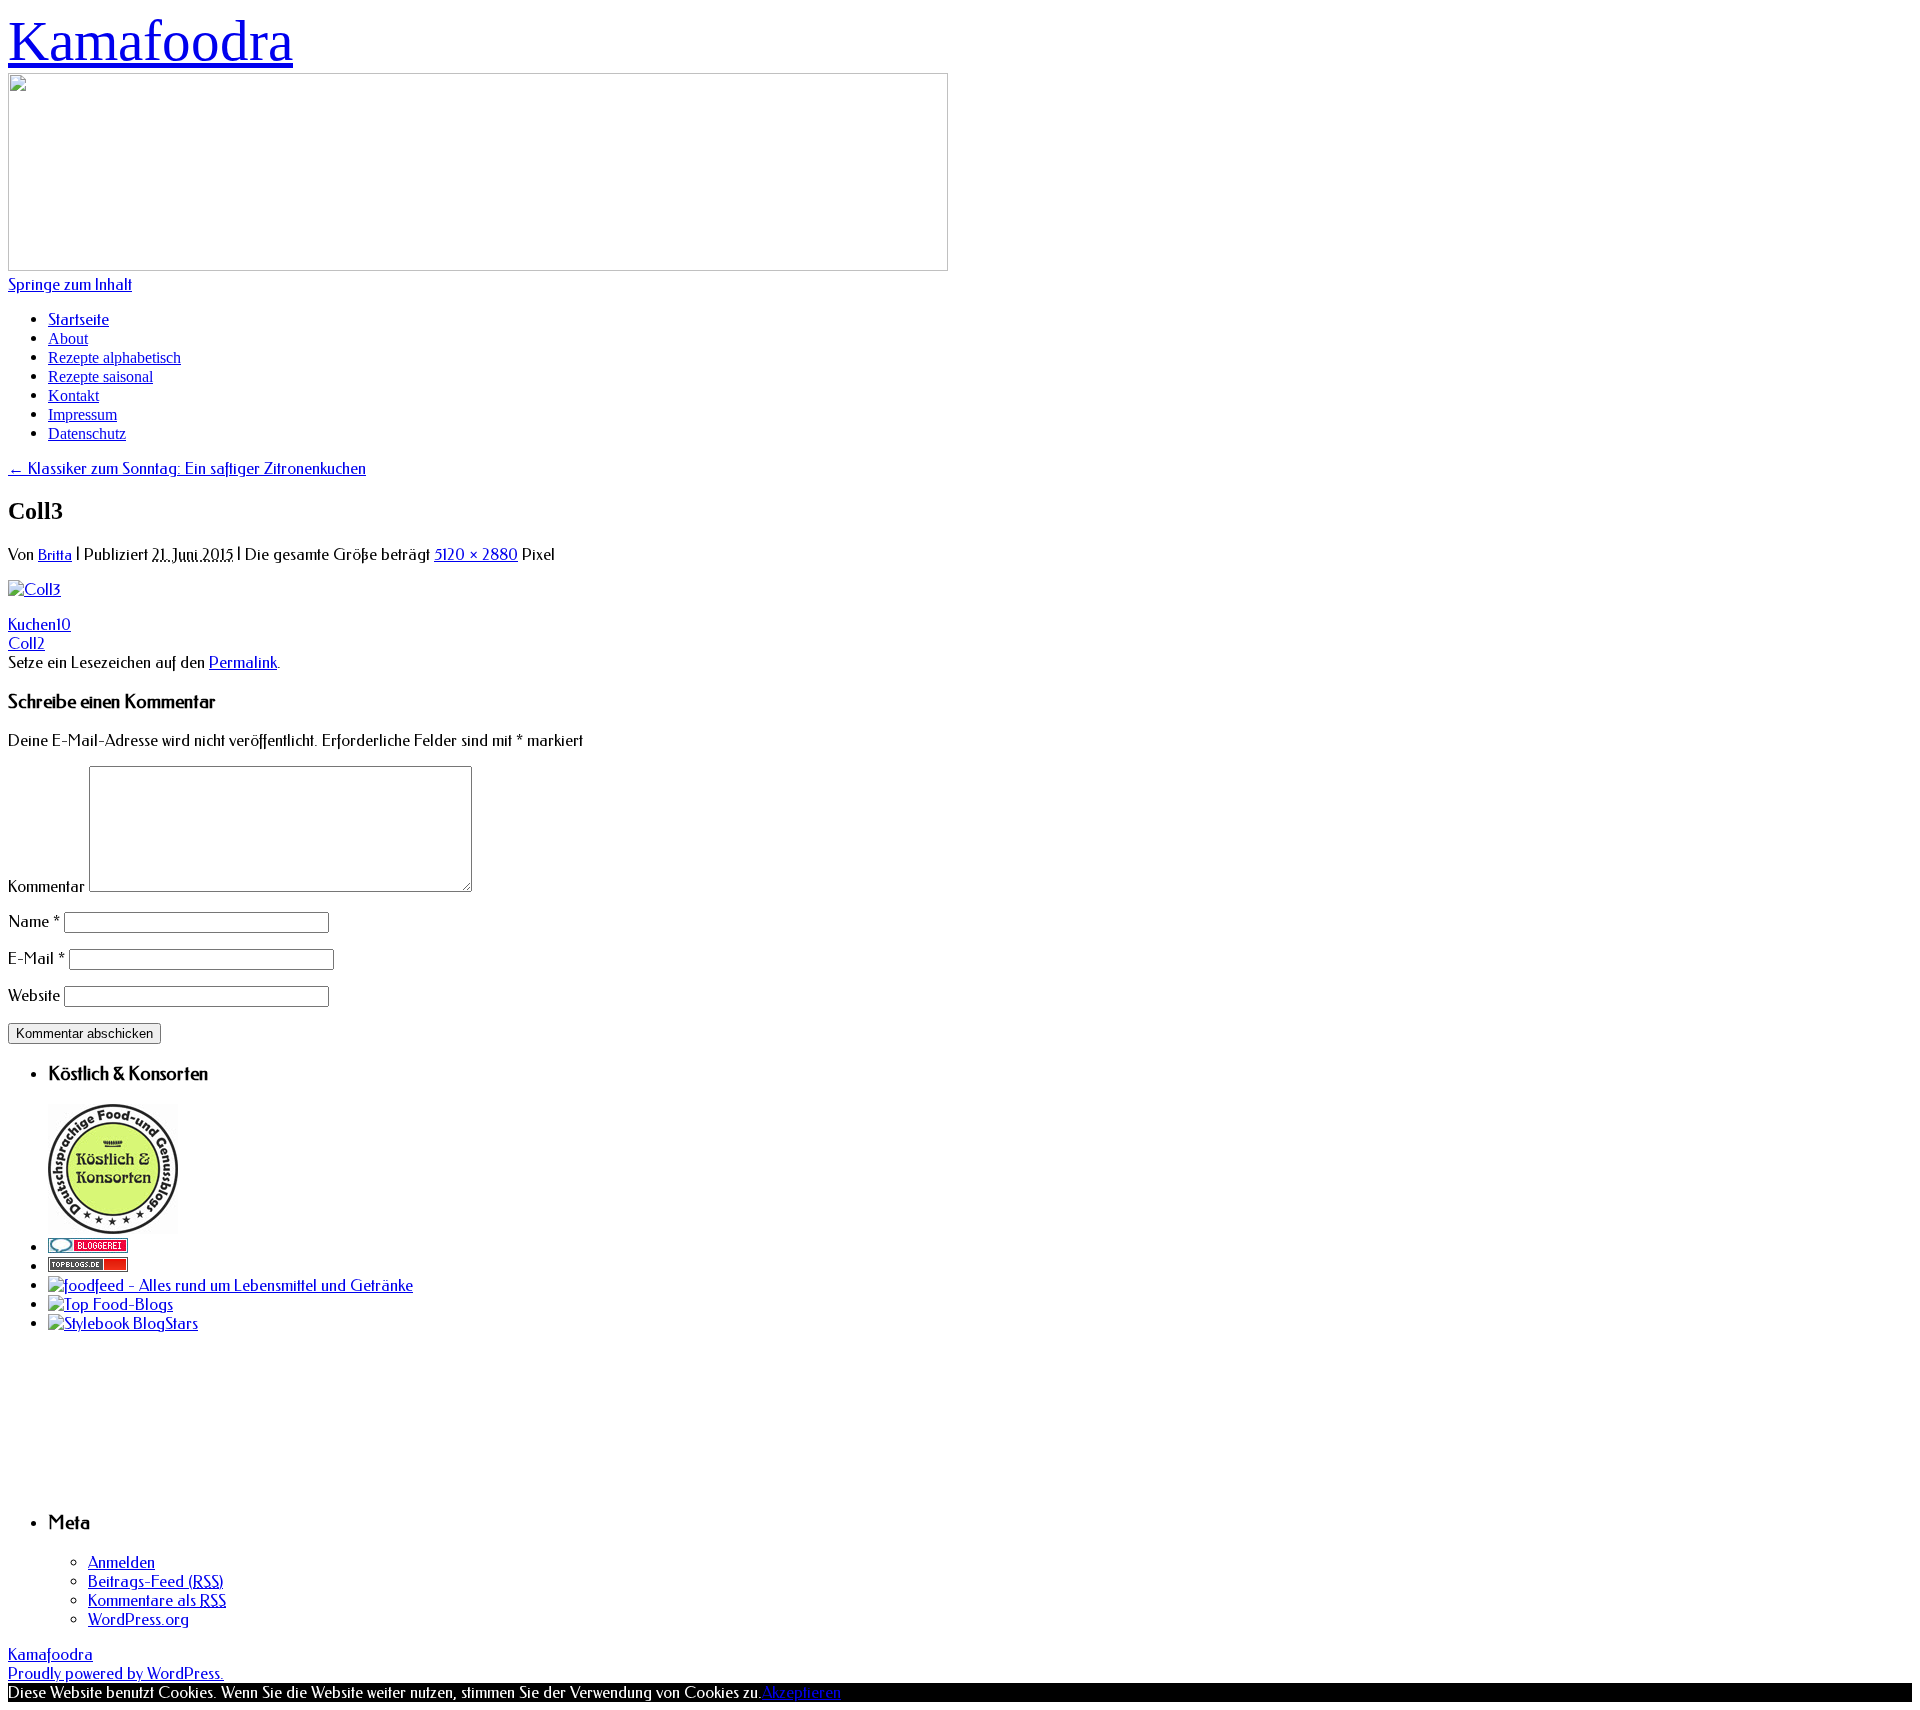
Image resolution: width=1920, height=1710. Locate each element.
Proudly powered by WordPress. (116, 1673)
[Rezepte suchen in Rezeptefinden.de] (110, 1304)
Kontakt (73, 395)
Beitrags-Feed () (155, 1581)
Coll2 (26, 643)
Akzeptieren (801, 1692)
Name (34, 921)
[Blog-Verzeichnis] (88, 1247)
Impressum (82, 414)
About (68, 338)
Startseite (78, 319)
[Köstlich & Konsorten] (113, 1228)
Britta (55, 555)
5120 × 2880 (476, 554)
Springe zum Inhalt (70, 284)
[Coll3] (34, 589)
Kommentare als (157, 1600)
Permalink (243, 662)
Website (34, 995)
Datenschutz (87, 433)
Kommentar (46, 886)
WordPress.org (138, 1619)
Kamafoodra (150, 40)
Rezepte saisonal (100, 376)
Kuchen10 (39, 624)
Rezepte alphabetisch (114, 357)
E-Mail (36, 958)
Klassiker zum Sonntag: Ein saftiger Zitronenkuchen (187, 468)
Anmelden (121, 1562)
